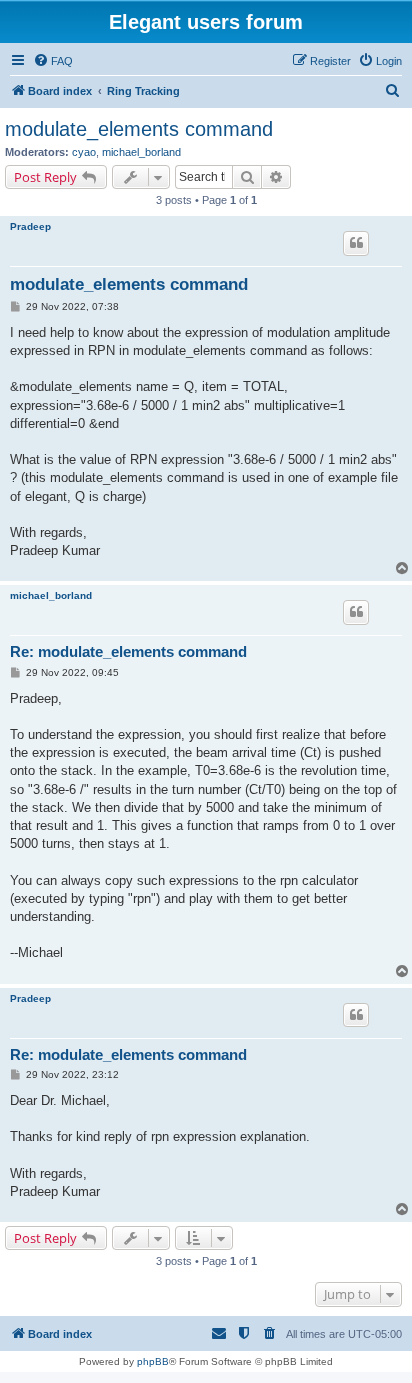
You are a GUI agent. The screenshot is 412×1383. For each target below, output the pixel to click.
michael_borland (141, 152)
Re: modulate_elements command (128, 651)
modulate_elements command (139, 129)
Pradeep (30, 226)
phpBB (153, 1361)
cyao (84, 152)
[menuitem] (53, 61)
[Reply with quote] (356, 243)
